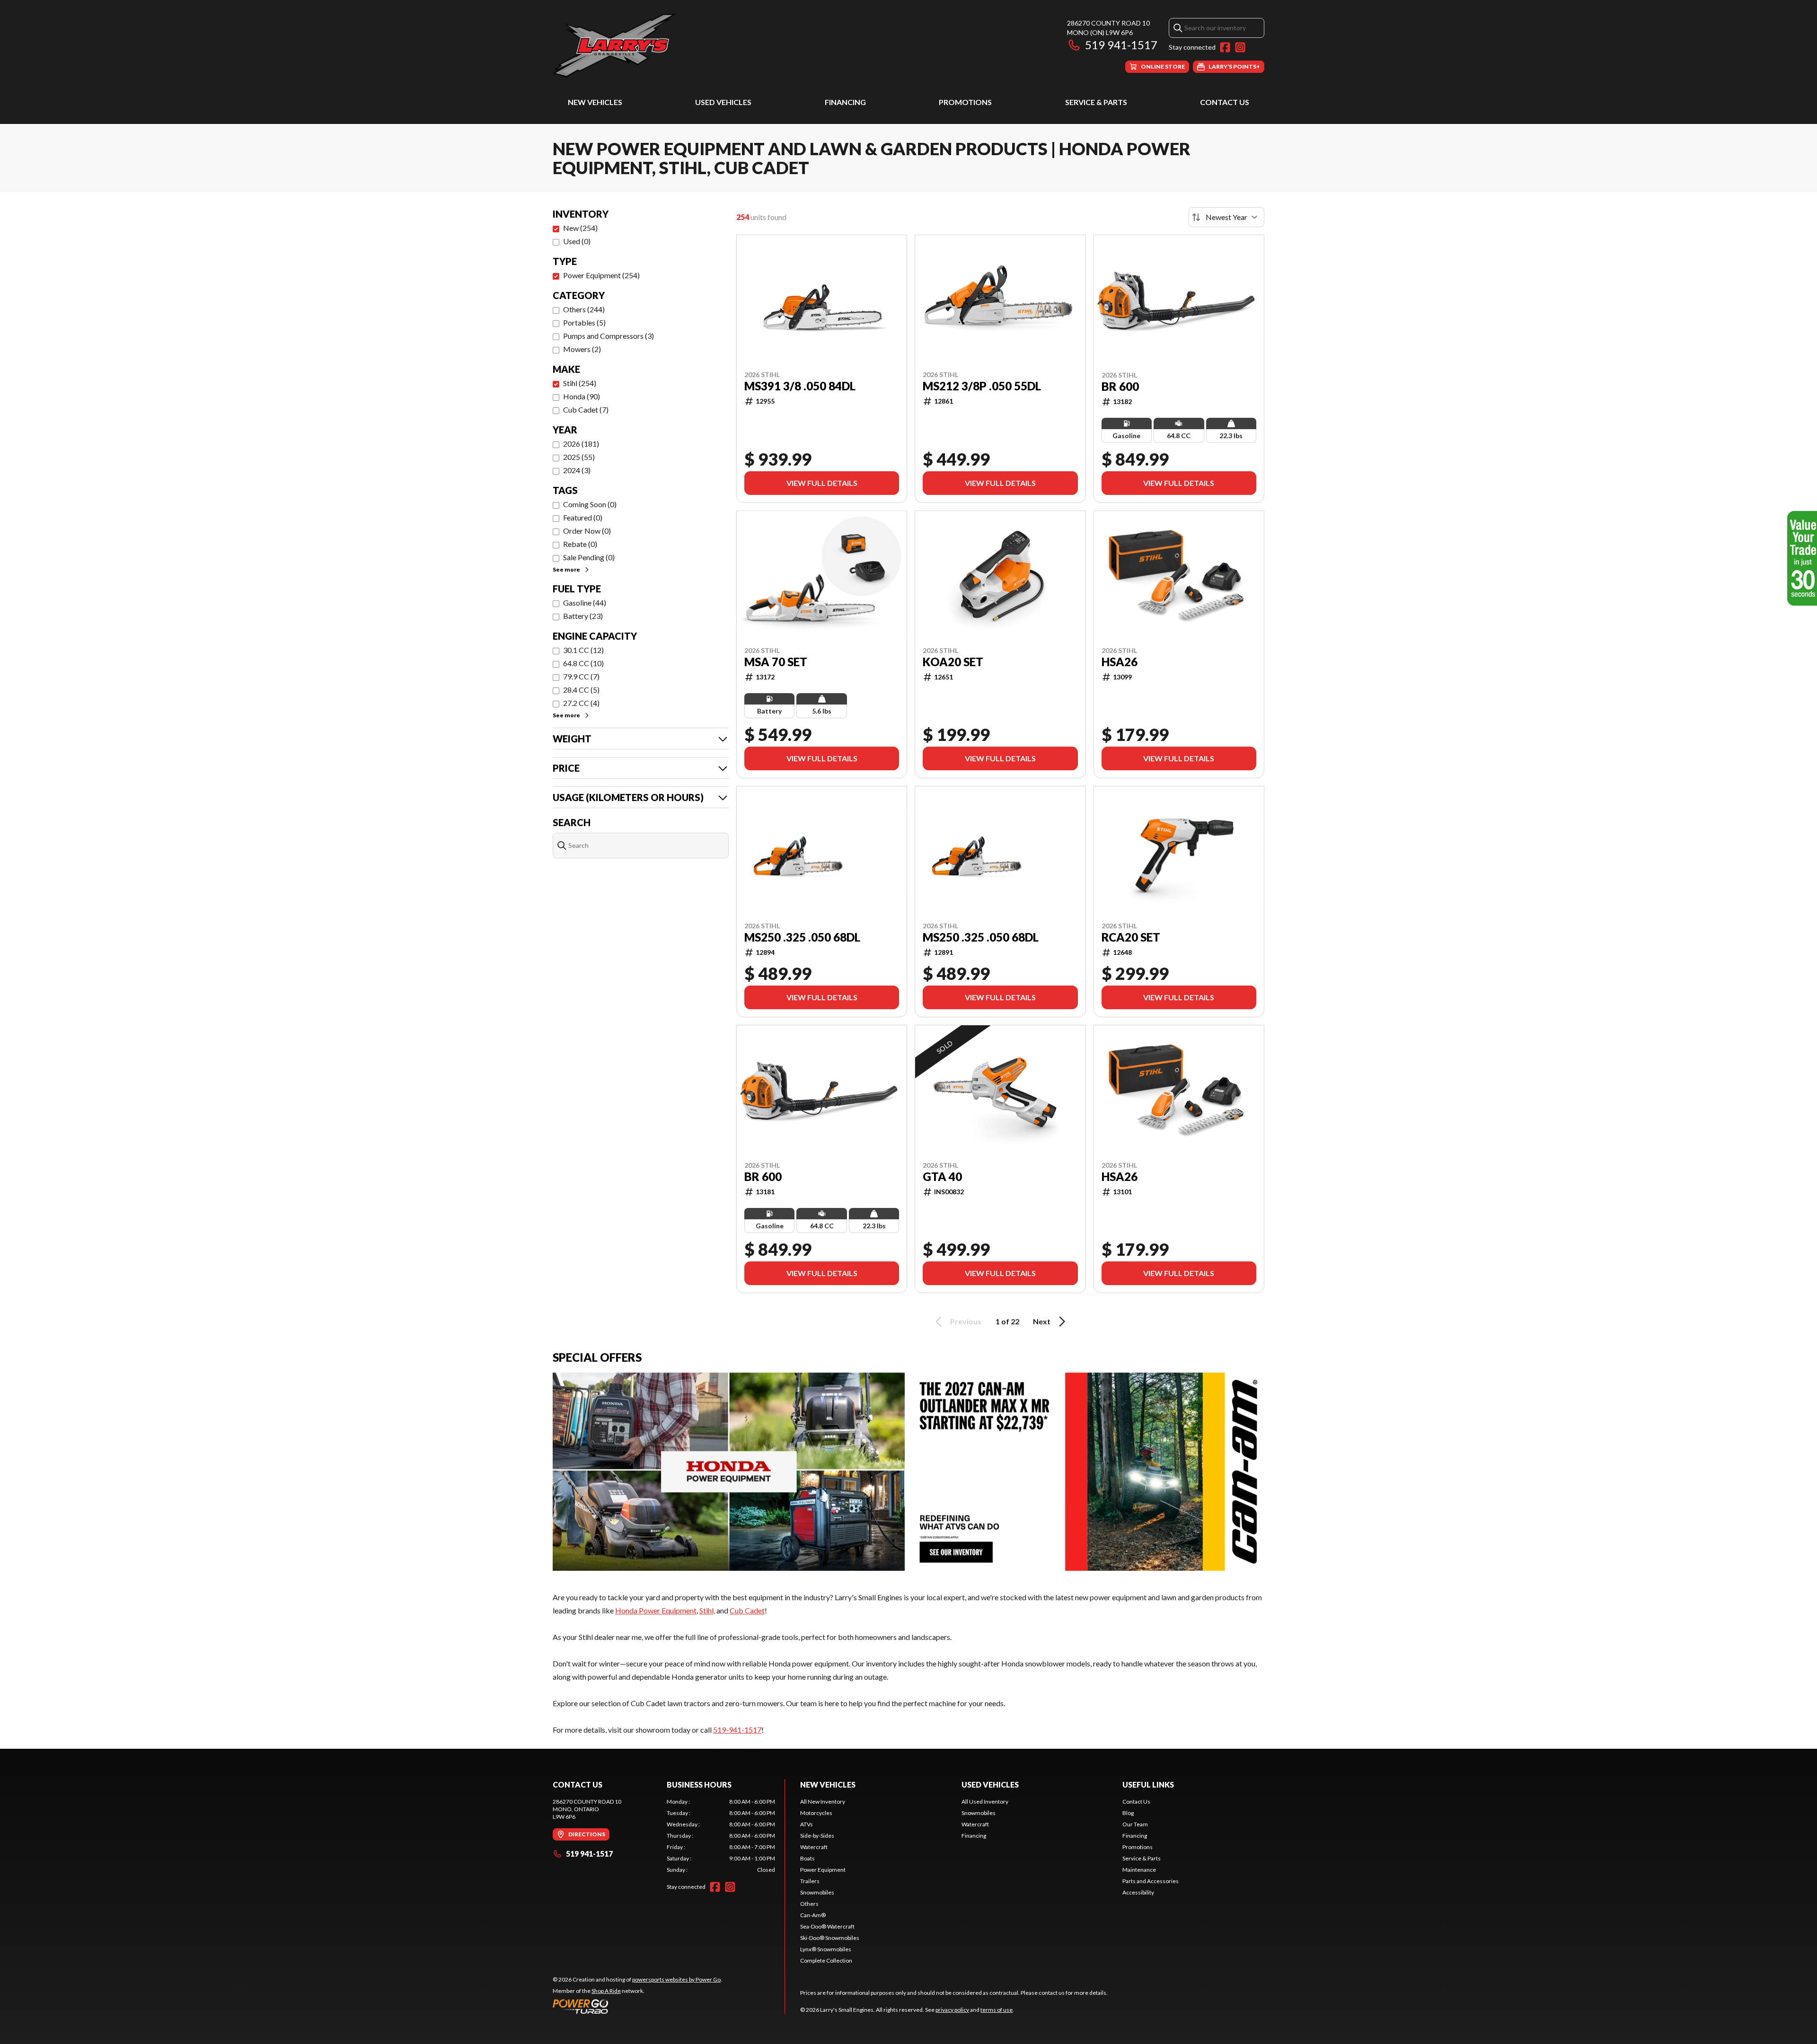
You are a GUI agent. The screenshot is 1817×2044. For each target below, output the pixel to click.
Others (809, 1904)
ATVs (807, 1824)
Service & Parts (1096, 102)
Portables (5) (584, 322)
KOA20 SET (953, 662)
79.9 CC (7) (581, 676)
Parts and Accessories (1151, 1881)
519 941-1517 (1121, 45)
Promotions (965, 102)
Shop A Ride (606, 1991)
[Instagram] (1240, 47)
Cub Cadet (747, 1610)
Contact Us (1225, 102)
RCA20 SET (1131, 937)
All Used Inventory (985, 1802)
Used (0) (577, 241)
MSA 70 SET (776, 662)
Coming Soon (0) (590, 504)
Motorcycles (816, 1813)
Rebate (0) (580, 544)
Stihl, (707, 1610)
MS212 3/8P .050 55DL (982, 386)
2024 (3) (577, 470)
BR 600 (1120, 387)
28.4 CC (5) (581, 690)
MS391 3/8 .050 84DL (800, 386)
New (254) (580, 228)
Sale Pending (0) (589, 557)
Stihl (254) (580, 383)
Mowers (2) (582, 349)
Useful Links (1148, 1784)
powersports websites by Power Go (676, 1979)
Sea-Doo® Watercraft (827, 1926)
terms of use (997, 2010)
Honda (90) (582, 396)
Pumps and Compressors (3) (609, 336)
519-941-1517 (737, 1730)
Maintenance (1139, 1870)
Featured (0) (583, 517)
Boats (807, 1858)
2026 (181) (581, 444)
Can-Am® (813, 1915)
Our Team (1135, 1824)
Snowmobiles (817, 1892)
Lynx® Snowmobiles (826, 1949)
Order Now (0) (587, 531)
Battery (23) (583, 616)
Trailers (810, 1881)
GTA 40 (942, 1177)
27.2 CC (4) (581, 703)
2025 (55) (579, 457)
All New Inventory (823, 1802)
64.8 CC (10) (583, 663)
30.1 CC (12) (583, 650)
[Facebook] (1225, 47)
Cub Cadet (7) (586, 410)
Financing (845, 102)
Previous (966, 1321)
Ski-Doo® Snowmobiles (830, 1938)
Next (1042, 1321)
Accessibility (1138, 1892)
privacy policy (952, 2010)
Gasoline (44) (585, 603)
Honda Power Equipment (656, 1610)
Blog (1128, 1813)
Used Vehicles (723, 102)
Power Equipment (823, 1870)
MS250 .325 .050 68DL (802, 937)
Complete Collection (826, 1960)
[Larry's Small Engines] (671, 46)
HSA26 (1120, 662)
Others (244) (584, 309)
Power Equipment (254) (601, 275)
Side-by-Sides (817, 1836)
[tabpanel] (721, 1836)
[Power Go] (637, 2006)
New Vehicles (595, 102)
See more (566, 569)
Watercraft (814, 1847)
